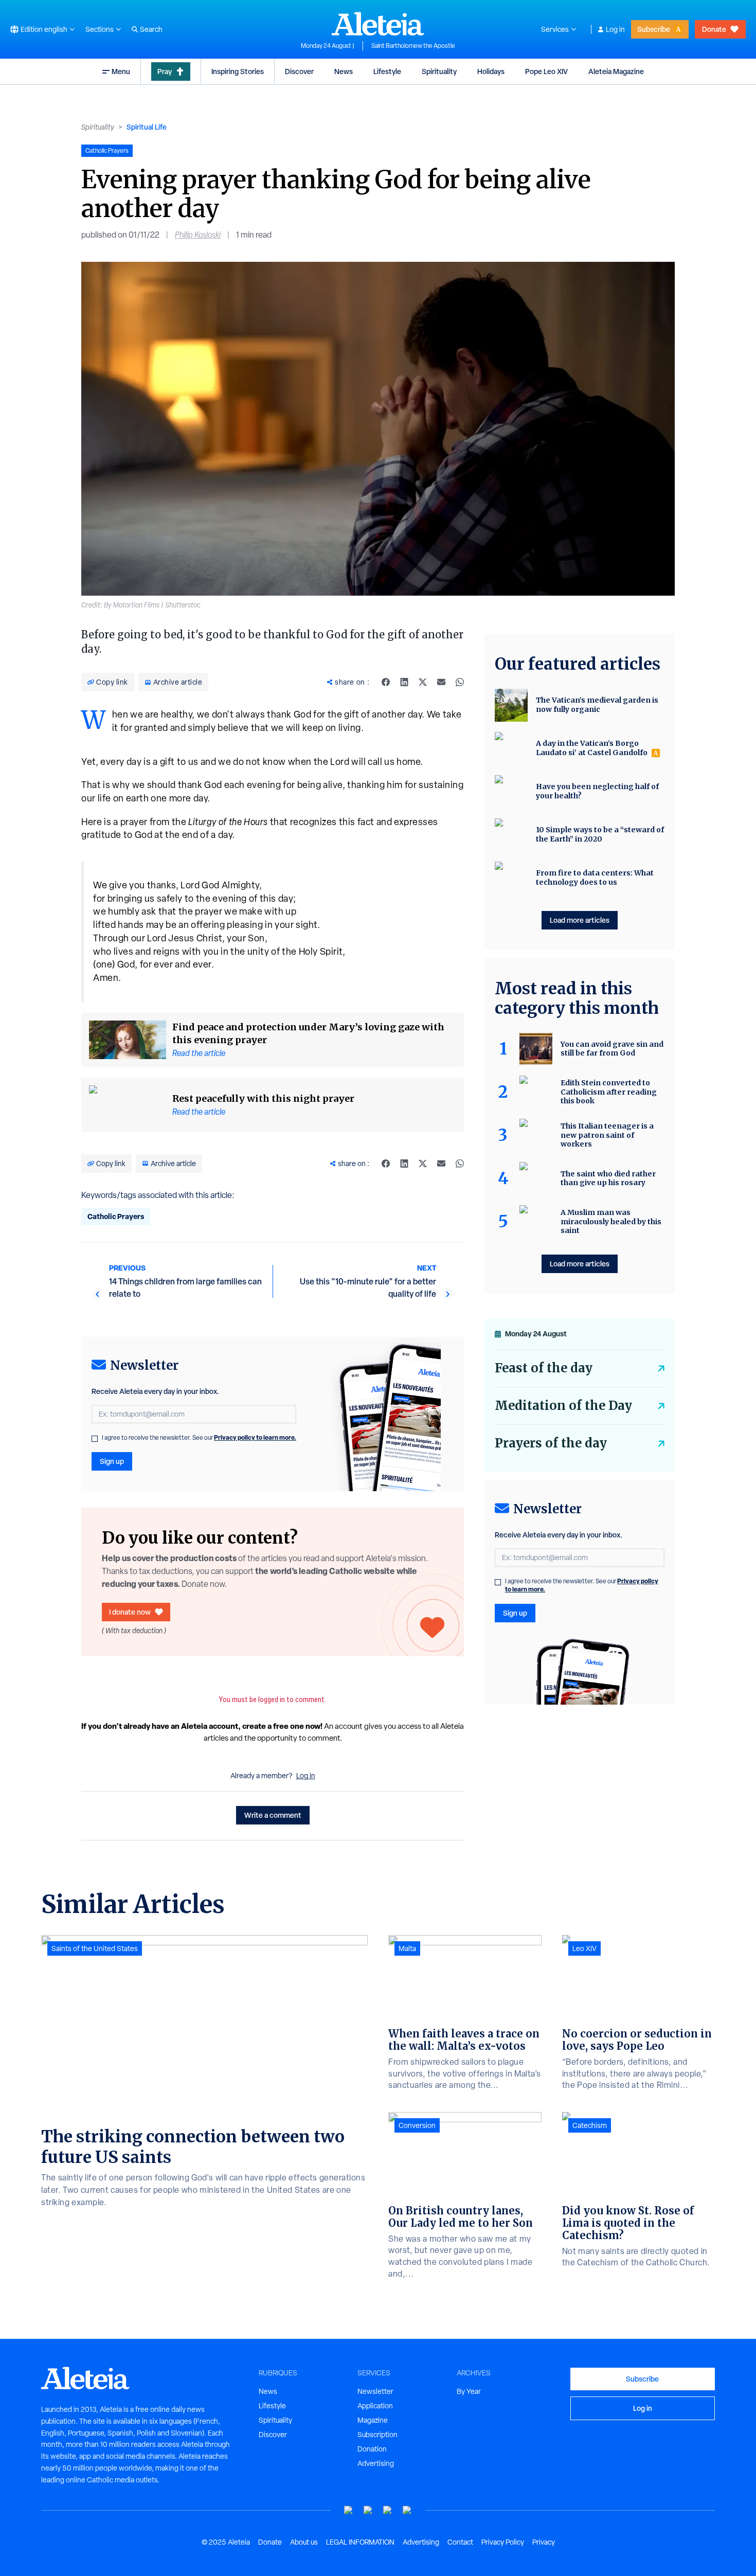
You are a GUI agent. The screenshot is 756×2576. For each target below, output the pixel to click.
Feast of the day (544, 1368)
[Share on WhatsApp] (460, 682)
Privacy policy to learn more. (255, 1437)
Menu (121, 71)
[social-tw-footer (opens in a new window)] (388, 2510)
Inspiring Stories (238, 71)
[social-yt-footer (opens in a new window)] (349, 2510)
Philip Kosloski (198, 235)
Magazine (373, 2420)
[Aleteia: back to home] (378, 24)
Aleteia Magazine (616, 71)
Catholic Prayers (116, 1216)
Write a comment (273, 1815)
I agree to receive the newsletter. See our (199, 1438)
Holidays (491, 71)
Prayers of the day (551, 1443)
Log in (615, 29)
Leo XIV (584, 1948)
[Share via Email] (441, 682)
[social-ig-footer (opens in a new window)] (407, 2510)
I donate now (130, 1612)
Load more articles (580, 920)
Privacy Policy (503, 2542)
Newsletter (375, 2391)
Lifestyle (387, 71)
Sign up (112, 1461)
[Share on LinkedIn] (404, 682)
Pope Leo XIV (546, 71)
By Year (469, 2391)
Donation (372, 2449)
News (344, 71)
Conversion (417, 2125)
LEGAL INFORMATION (360, 2542)
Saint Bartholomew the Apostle (413, 46)
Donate (714, 29)
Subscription (377, 2435)
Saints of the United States (95, 1948)
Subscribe (654, 29)
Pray (165, 71)
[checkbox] (95, 1439)
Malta (407, 1948)
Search (151, 29)
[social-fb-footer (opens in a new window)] (368, 2510)
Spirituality (439, 71)
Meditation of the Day (563, 1406)
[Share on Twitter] (423, 682)
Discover (299, 71)
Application (375, 2406)
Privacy (544, 2542)
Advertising (376, 2463)
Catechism (590, 2125)
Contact (460, 2542)
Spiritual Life (147, 127)
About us (304, 2542)
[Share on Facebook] (386, 682)
